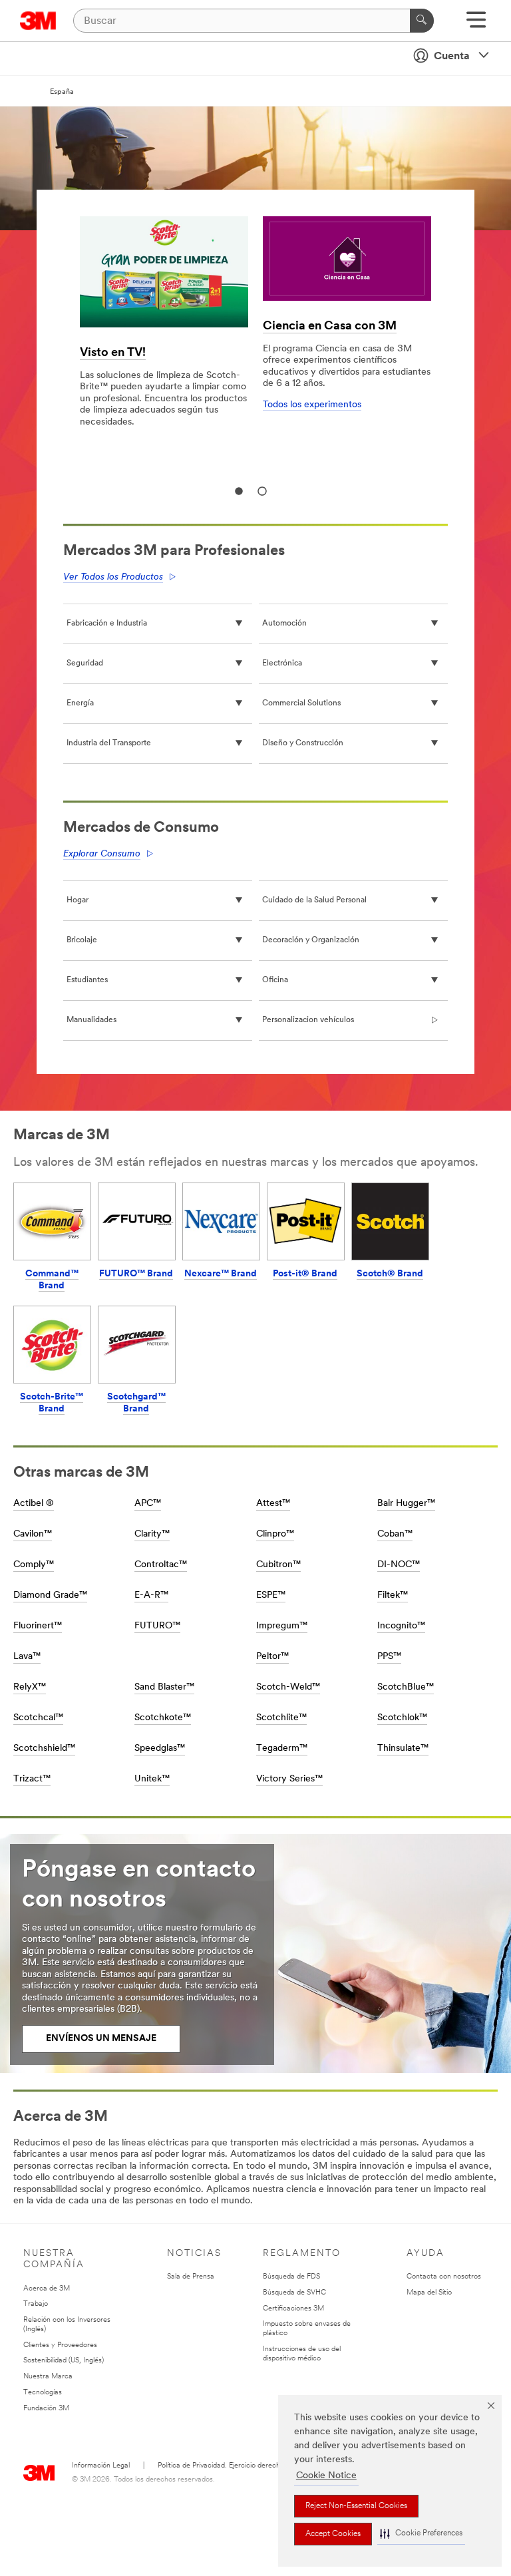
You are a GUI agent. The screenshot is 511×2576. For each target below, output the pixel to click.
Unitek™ (152, 1779)
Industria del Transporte (109, 743)
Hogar (78, 900)
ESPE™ (271, 1595)
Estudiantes (87, 980)
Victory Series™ (289, 1779)
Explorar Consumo (102, 854)
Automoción (284, 624)
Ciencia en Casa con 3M (330, 327)
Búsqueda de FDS (291, 2277)
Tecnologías (43, 2393)
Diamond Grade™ (50, 1595)
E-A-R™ (151, 1595)
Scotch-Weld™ (288, 1687)
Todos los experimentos (312, 405)
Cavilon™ (33, 1534)
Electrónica (282, 663)
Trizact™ (32, 1779)
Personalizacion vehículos (308, 1020)
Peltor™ (272, 1657)
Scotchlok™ (402, 1718)
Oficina (275, 980)
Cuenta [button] (452, 57)
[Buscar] (422, 21)
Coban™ (395, 1534)
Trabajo (36, 2304)
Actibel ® (34, 1504)
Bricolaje (82, 940)
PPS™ (389, 1657)
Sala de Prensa (191, 2277)
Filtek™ (393, 1595)
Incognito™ (401, 1626)
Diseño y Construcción (303, 743)
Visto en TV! (113, 353)
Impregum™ (282, 1626)
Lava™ (27, 1657)
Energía (80, 703)
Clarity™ (152, 1534)
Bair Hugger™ (406, 1504)
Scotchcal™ (38, 1718)
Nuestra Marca (48, 2377)
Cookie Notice (326, 2476)
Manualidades (91, 1020)
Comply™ (34, 1565)
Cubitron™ (278, 1565)
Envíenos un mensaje (101, 2039)
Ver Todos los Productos (113, 577)
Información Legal (101, 2466)
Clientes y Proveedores (60, 2345)
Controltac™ (161, 1565)
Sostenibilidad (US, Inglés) (64, 2361)
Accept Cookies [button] (333, 2534)
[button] (421, 2534)
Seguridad (85, 663)
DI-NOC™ (399, 1565)
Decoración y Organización (311, 940)
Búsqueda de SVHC (294, 2293)
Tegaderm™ (282, 1748)
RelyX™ (30, 1687)
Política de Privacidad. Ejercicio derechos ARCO (234, 2466)
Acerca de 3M (47, 2289)
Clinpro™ (275, 1534)
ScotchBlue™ (406, 1687)
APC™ (148, 1504)
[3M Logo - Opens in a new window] (38, 21)
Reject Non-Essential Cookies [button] (356, 2506)
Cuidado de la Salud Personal (314, 900)
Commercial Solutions (301, 703)
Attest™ (273, 1504)
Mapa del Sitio (429, 2293)
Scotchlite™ (281, 1718)
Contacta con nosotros (444, 2277)
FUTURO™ (157, 1626)
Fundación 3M (46, 2409)
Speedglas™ (160, 1748)
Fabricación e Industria (107, 624)
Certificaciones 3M (293, 2309)
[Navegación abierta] (476, 24)
